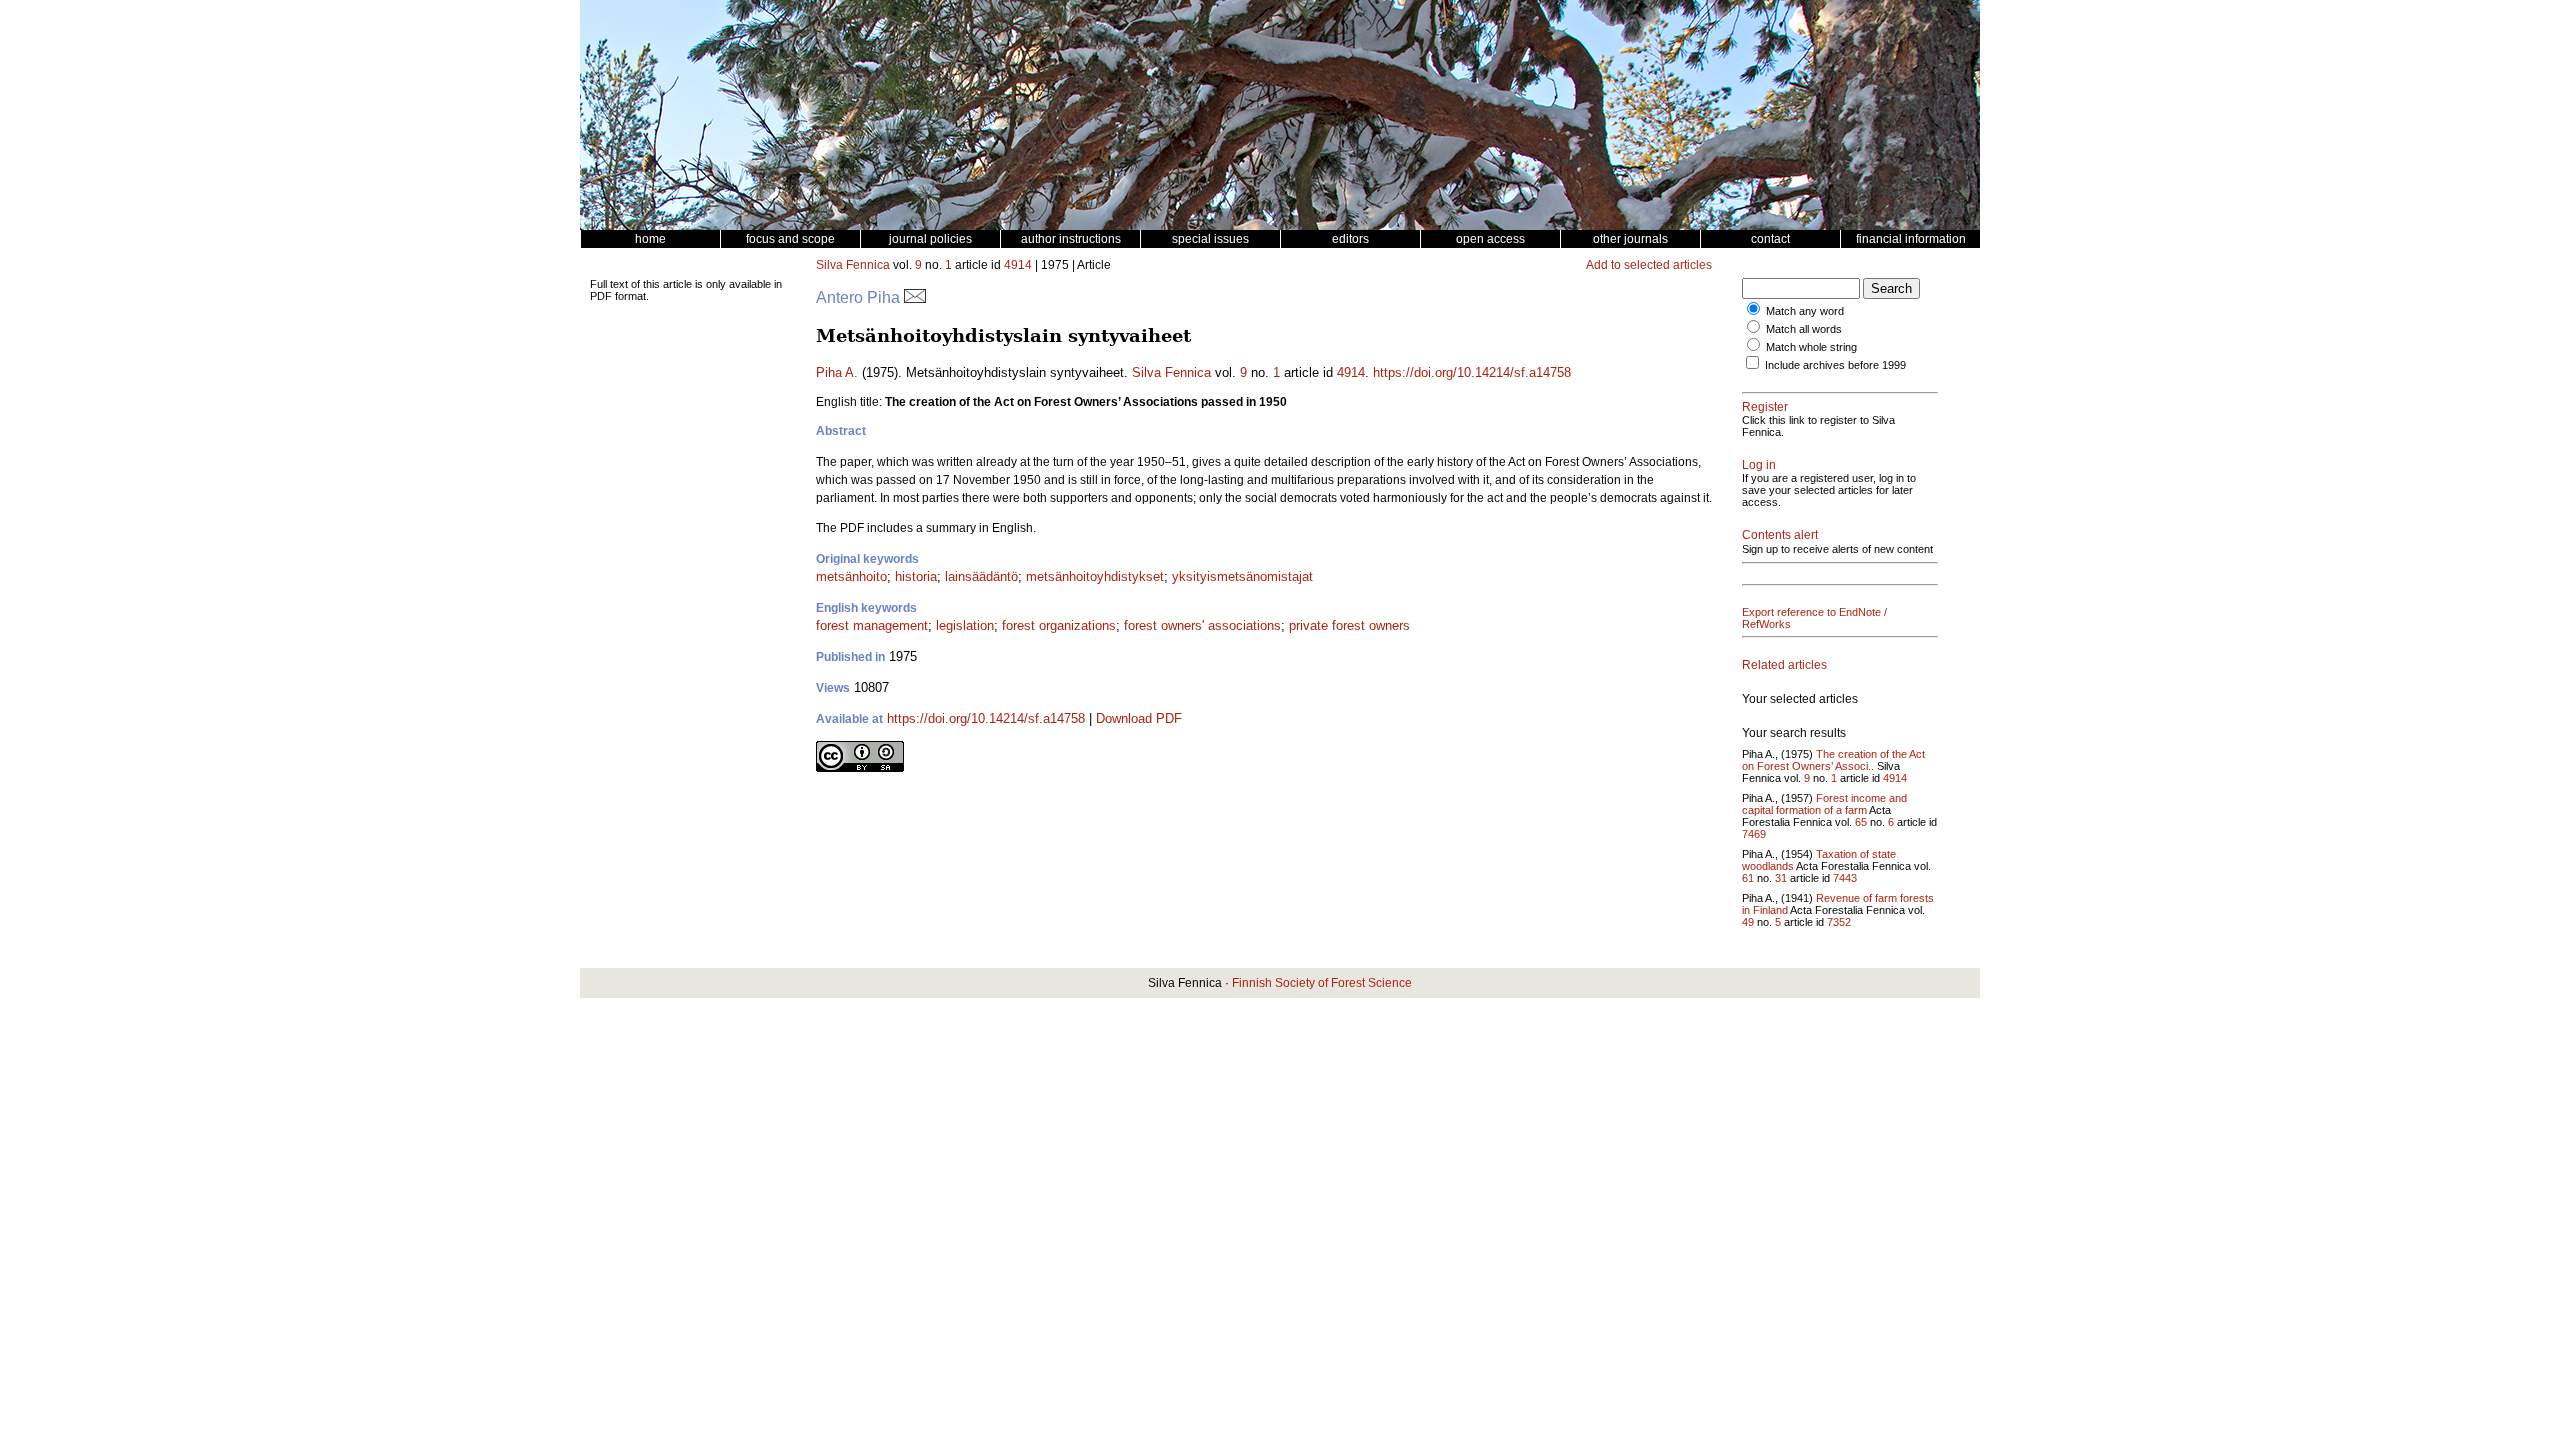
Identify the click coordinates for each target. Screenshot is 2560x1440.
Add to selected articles (1649, 265)
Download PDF (1139, 718)
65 (1861, 822)
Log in (1759, 465)
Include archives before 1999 (1835, 365)
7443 (1845, 878)
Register (1765, 407)
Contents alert (1780, 535)
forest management (872, 625)
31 (1781, 878)
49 (1748, 922)
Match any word (1805, 311)
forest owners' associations (1202, 625)
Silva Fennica (853, 265)
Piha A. (837, 372)
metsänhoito (851, 576)
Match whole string (1811, 347)
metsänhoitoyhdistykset (1095, 576)
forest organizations (1059, 625)
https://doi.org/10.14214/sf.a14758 (1472, 372)
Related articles (1784, 665)
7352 (1839, 922)
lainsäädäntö (981, 576)
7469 (1754, 834)
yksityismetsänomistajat (1242, 576)
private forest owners (1349, 625)
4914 (1018, 265)
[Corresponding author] (915, 297)
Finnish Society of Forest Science (1322, 983)
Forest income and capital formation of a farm (1824, 804)
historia (916, 576)
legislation (965, 625)
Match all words (1804, 329)
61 (1748, 878)
